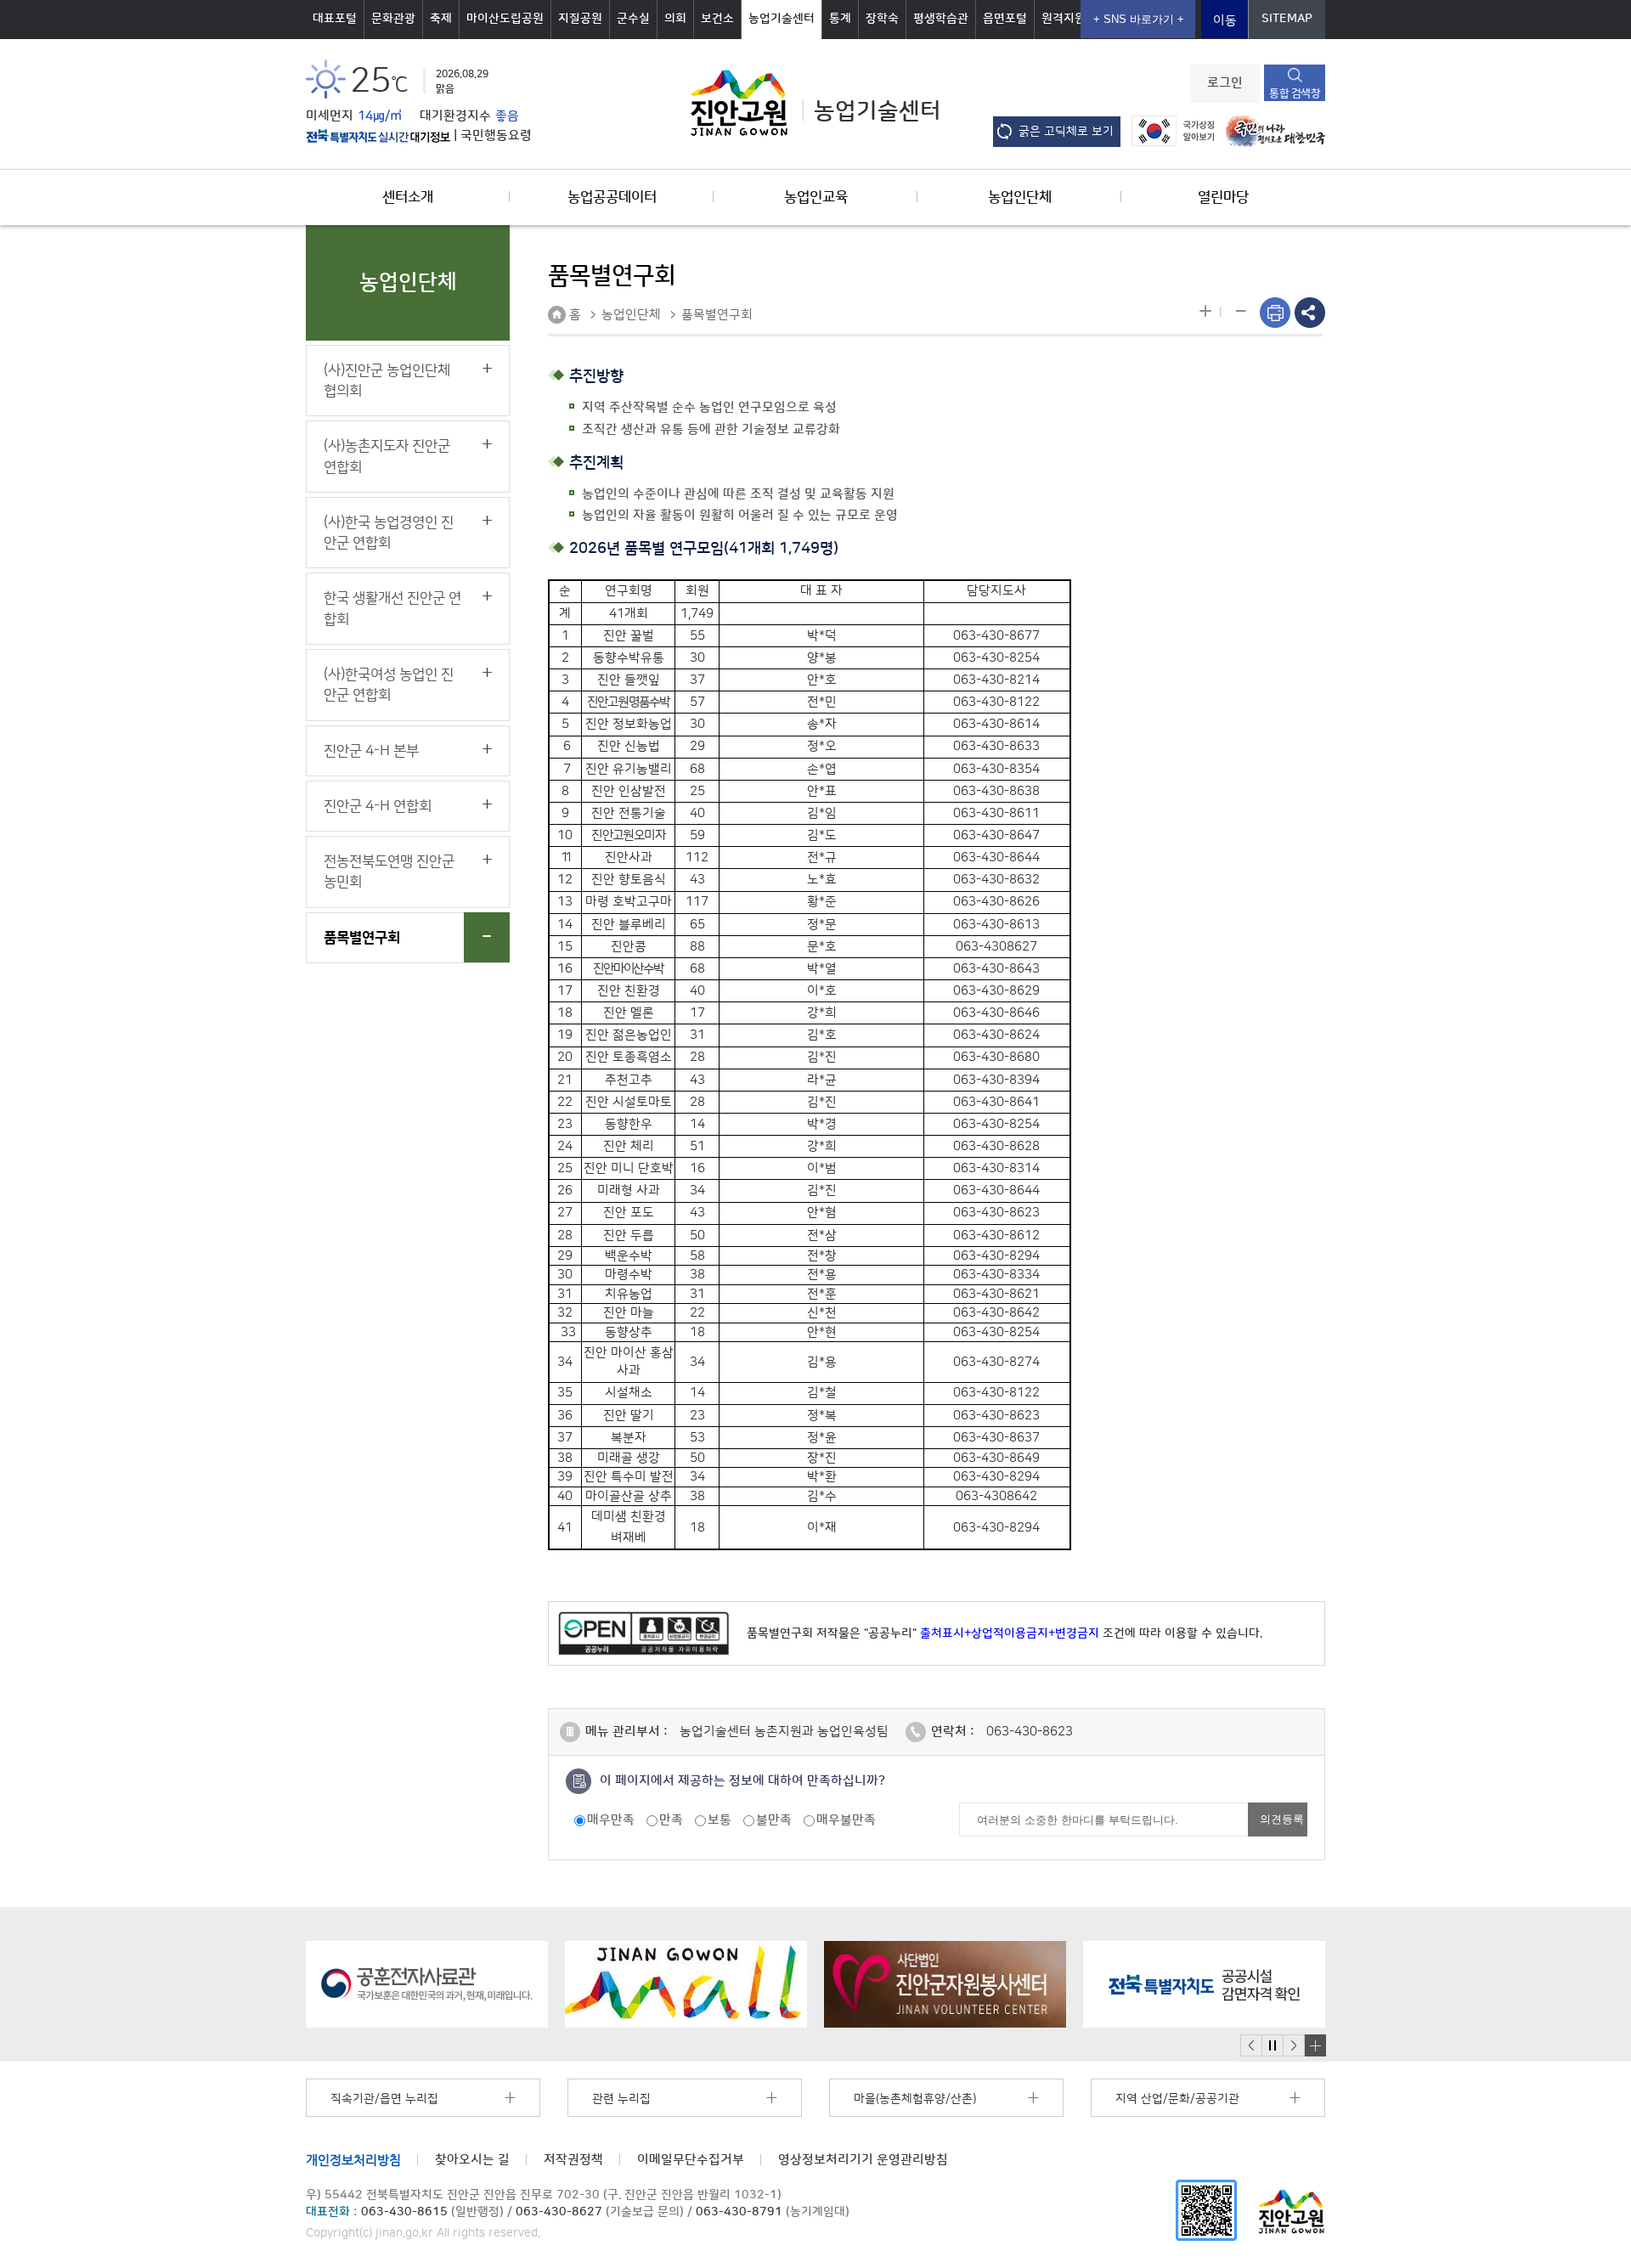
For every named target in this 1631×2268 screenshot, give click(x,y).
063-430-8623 (1030, 1732)
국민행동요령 (496, 136)
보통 (720, 1820)
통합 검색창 (1295, 93)
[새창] (1206, 2210)
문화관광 (393, 19)
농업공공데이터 (612, 197)
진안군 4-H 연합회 (378, 806)
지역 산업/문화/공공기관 (1177, 2099)
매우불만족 (846, 1820)
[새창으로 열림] (427, 1984)
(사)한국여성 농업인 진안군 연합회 (389, 685)
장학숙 (882, 19)
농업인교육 (816, 197)
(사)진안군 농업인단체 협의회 (387, 381)
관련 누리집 (621, 2099)
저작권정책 (573, 2160)
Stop (1272, 2046)
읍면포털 (1005, 19)
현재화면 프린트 (1275, 313)
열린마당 (1223, 197)
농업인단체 (1020, 197)
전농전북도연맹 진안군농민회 (389, 872)
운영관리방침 (863, 2160)
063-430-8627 (559, 2212)
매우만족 (611, 1820)
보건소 (717, 19)
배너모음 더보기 (1315, 2045)
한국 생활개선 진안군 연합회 (392, 608)
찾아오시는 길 (472, 2160)
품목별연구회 (362, 938)
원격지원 (1064, 19)
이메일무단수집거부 (691, 2160)
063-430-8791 (739, 2212)
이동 (1225, 21)
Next (1294, 2046)
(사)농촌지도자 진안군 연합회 (387, 456)
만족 (671, 1820)
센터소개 (408, 197)
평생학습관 (941, 19)
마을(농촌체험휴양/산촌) (915, 2099)
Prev (1251, 2046)
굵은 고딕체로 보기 (1066, 132)
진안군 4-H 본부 (371, 751)
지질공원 (580, 19)
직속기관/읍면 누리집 (384, 2099)
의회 (675, 19)
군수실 (633, 19)
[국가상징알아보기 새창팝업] (1168, 130)
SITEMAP (1287, 19)
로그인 (1225, 83)
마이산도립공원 (505, 19)
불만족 (774, 1820)
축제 (441, 19)
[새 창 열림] (378, 136)
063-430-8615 (404, 2212)
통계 (840, 19)
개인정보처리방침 (353, 2160)
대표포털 (335, 19)
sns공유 (1310, 313)
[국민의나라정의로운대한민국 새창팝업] (1271, 130)
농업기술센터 (782, 19)
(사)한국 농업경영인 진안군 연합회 (389, 533)
